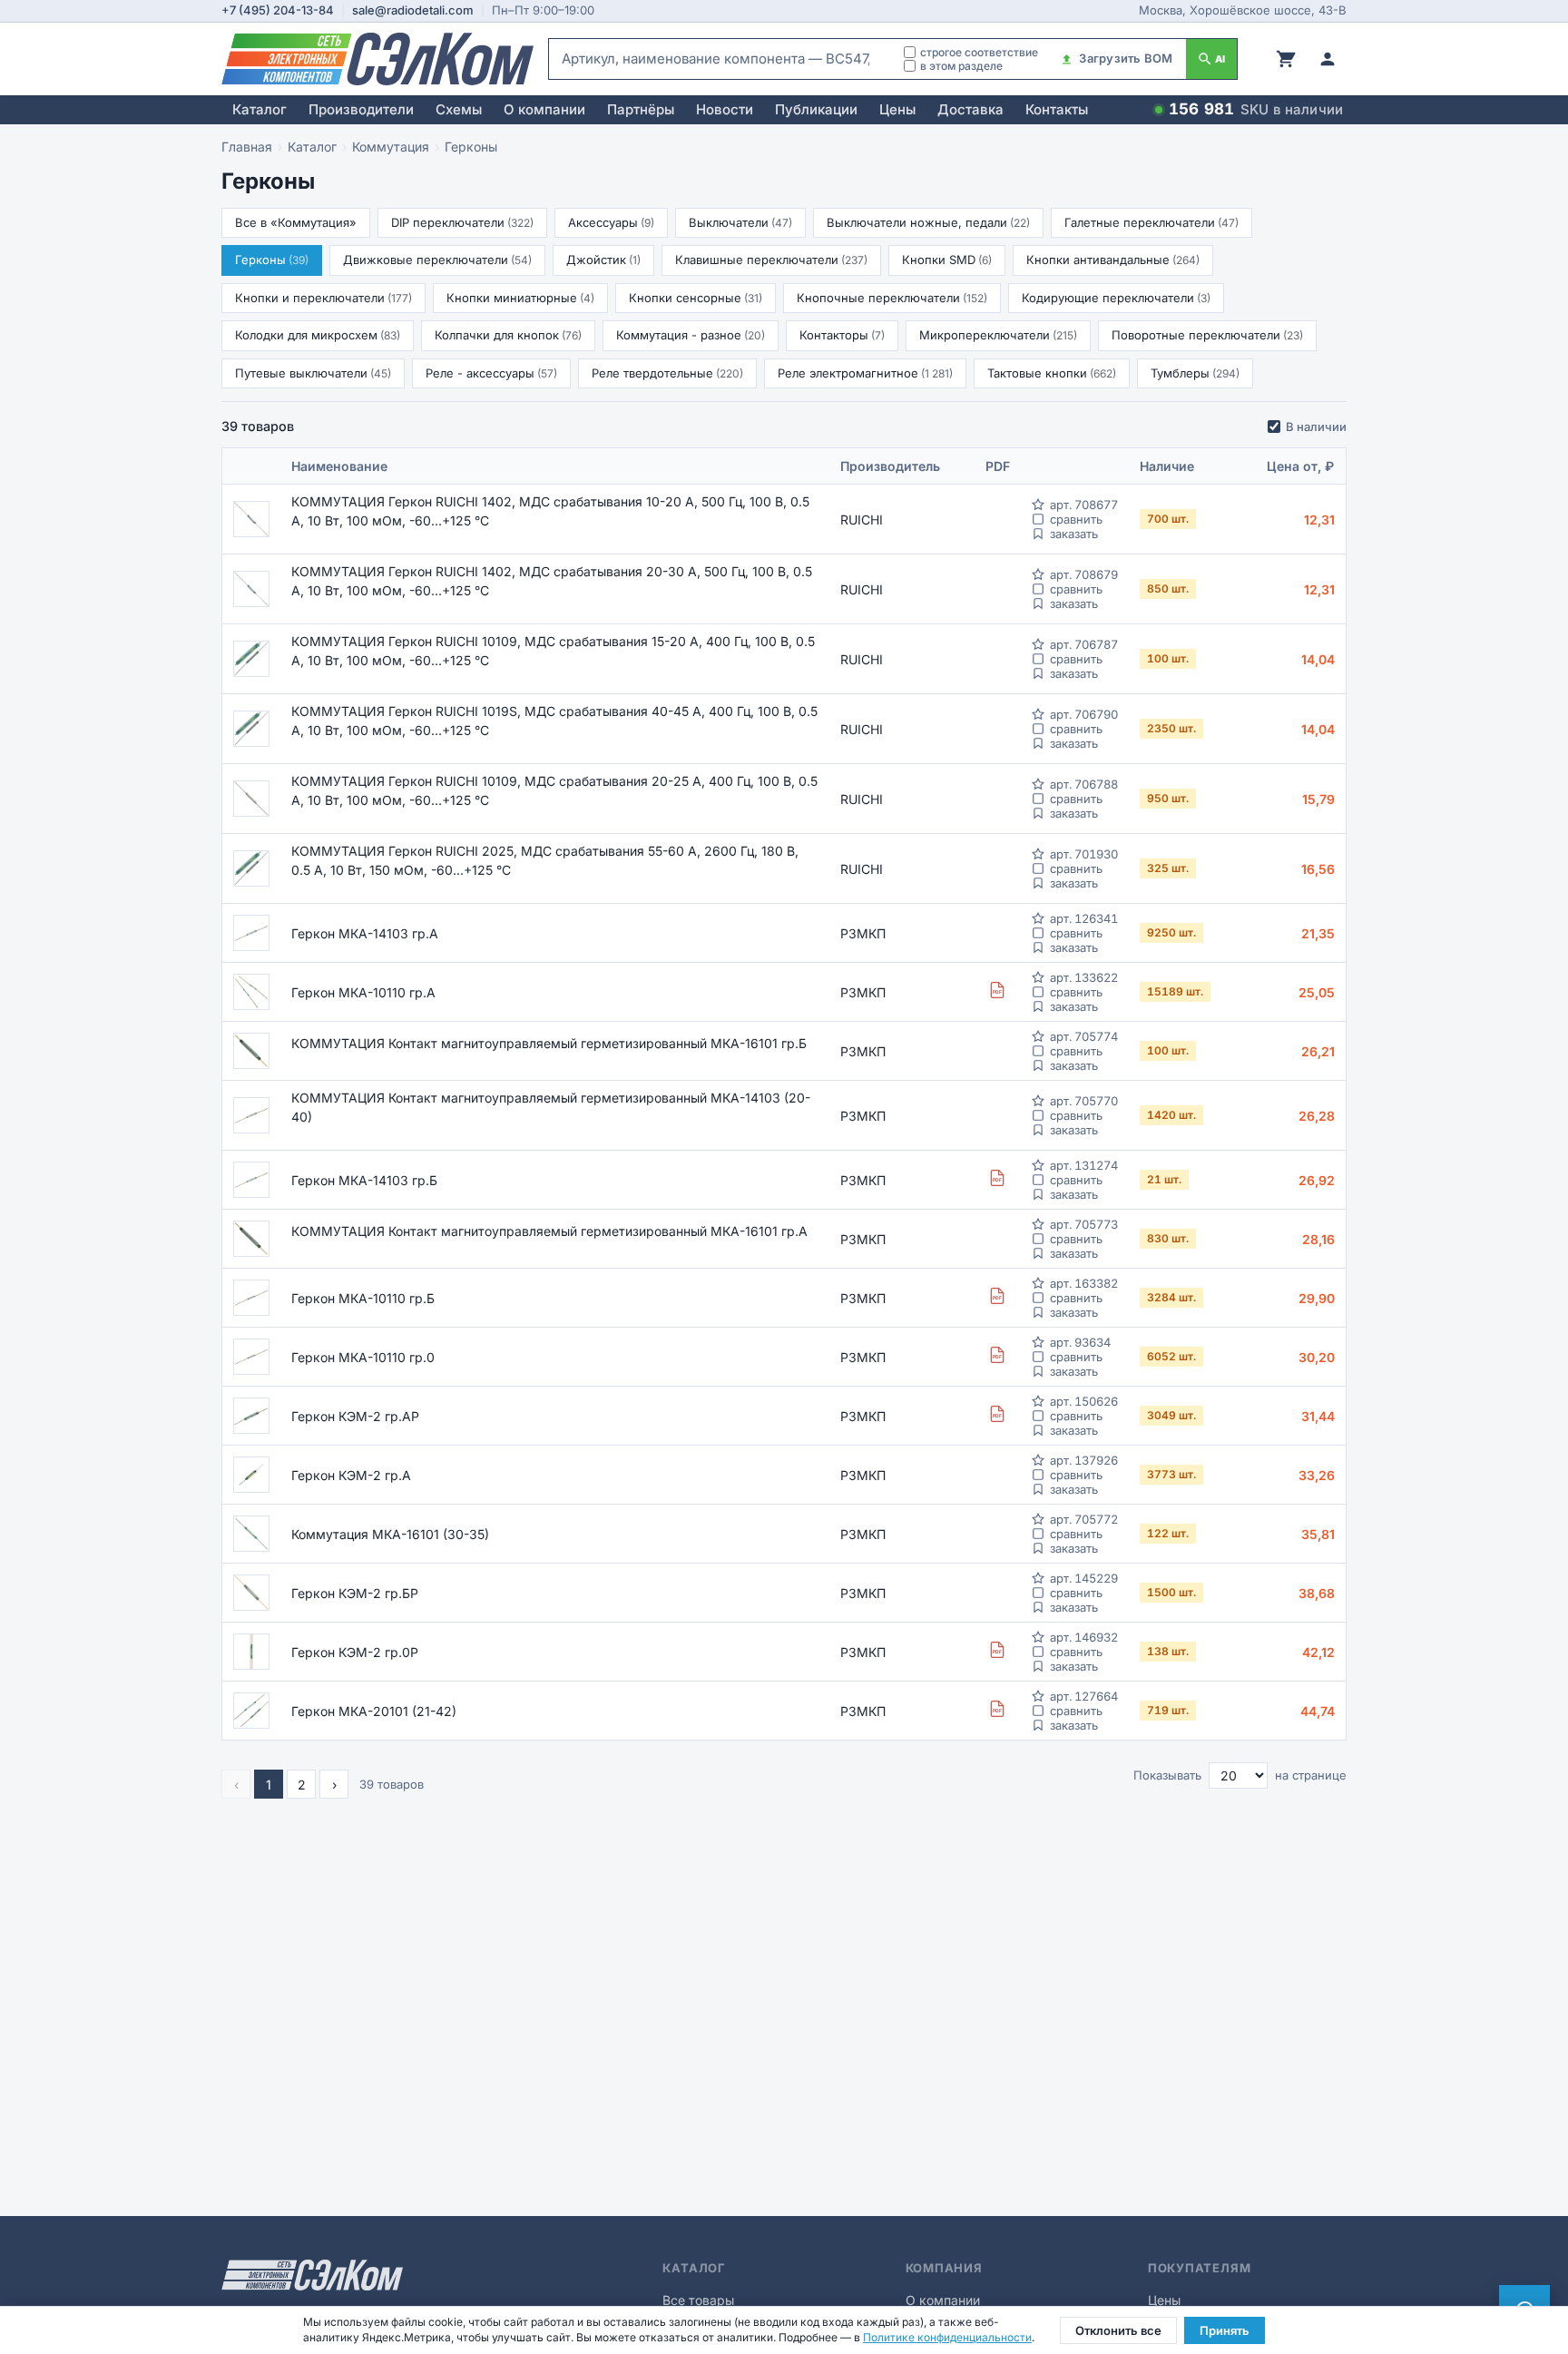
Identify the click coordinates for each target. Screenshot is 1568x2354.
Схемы (459, 109)
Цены (897, 109)
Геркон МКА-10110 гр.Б (363, 1298)
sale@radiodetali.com (413, 10)
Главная (247, 147)
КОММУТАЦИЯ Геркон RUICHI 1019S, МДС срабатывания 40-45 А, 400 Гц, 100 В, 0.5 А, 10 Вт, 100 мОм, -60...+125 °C (554, 721)
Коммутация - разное (691, 335)
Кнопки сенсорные (696, 298)
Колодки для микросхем (318, 335)
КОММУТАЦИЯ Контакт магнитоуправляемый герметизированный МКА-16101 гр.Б (549, 1043)
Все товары (698, 2300)
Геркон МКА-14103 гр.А (365, 933)
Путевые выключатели (313, 373)
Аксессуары (611, 222)
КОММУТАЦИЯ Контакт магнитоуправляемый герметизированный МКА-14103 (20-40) (551, 1107)
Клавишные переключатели (771, 260)
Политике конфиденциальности (947, 2337)
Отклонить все (1118, 2330)
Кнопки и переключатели (323, 298)
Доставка (970, 109)
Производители (361, 109)
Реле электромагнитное (865, 373)
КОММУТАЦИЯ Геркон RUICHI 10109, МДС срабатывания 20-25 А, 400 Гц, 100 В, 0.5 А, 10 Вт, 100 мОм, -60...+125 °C (554, 790)
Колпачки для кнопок (508, 335)
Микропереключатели (998, 335)
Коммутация (391, 147)
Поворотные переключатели (1207, 335)
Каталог (260, 109)
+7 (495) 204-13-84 (278, 10)
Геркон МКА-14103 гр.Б (364, 1180)
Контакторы (842, 335)
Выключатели (740, 222)
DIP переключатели (462, 222)
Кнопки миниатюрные (520, 298)
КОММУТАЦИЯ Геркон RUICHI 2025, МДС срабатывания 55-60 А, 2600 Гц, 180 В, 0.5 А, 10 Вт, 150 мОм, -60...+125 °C (545, 860)
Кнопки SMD (947, 260)
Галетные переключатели (1151, 222)
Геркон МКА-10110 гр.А (363, 992)
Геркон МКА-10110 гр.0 (363, 1357)
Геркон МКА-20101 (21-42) (374, 1711)
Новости (725, 109)
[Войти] (1328, 59)
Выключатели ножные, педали (928, 222)
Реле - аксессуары (491, 373)
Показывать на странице (1240, 1775)
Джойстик (603, 260)
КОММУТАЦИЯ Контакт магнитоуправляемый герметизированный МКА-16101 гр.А (549, 1231)
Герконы (272, 260)
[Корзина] (1286, 59)
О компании (544, 109)
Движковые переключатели (437, 260)
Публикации (816, 109)
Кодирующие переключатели (1116, 298)
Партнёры (641, 109)
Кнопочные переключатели (892, 298)
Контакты (1057, 109)
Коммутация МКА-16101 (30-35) (390, 1534)
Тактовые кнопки (1052, 373)
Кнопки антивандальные (1113, 260)
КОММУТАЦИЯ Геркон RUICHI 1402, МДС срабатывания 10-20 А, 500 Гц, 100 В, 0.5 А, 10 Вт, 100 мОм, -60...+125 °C (550, 511)
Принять (1225, 2330)
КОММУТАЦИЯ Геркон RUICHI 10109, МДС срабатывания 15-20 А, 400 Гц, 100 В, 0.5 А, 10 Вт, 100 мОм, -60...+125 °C (553, 651)
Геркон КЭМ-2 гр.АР (355, 1416)
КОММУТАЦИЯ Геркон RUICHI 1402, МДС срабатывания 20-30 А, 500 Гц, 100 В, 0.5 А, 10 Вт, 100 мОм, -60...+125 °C (552, 581)
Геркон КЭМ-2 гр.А (351, 1475)
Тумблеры (1195, 373)
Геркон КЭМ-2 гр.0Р (355, 1652)
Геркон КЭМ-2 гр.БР (355, 1593)
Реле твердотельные (667, 373)
